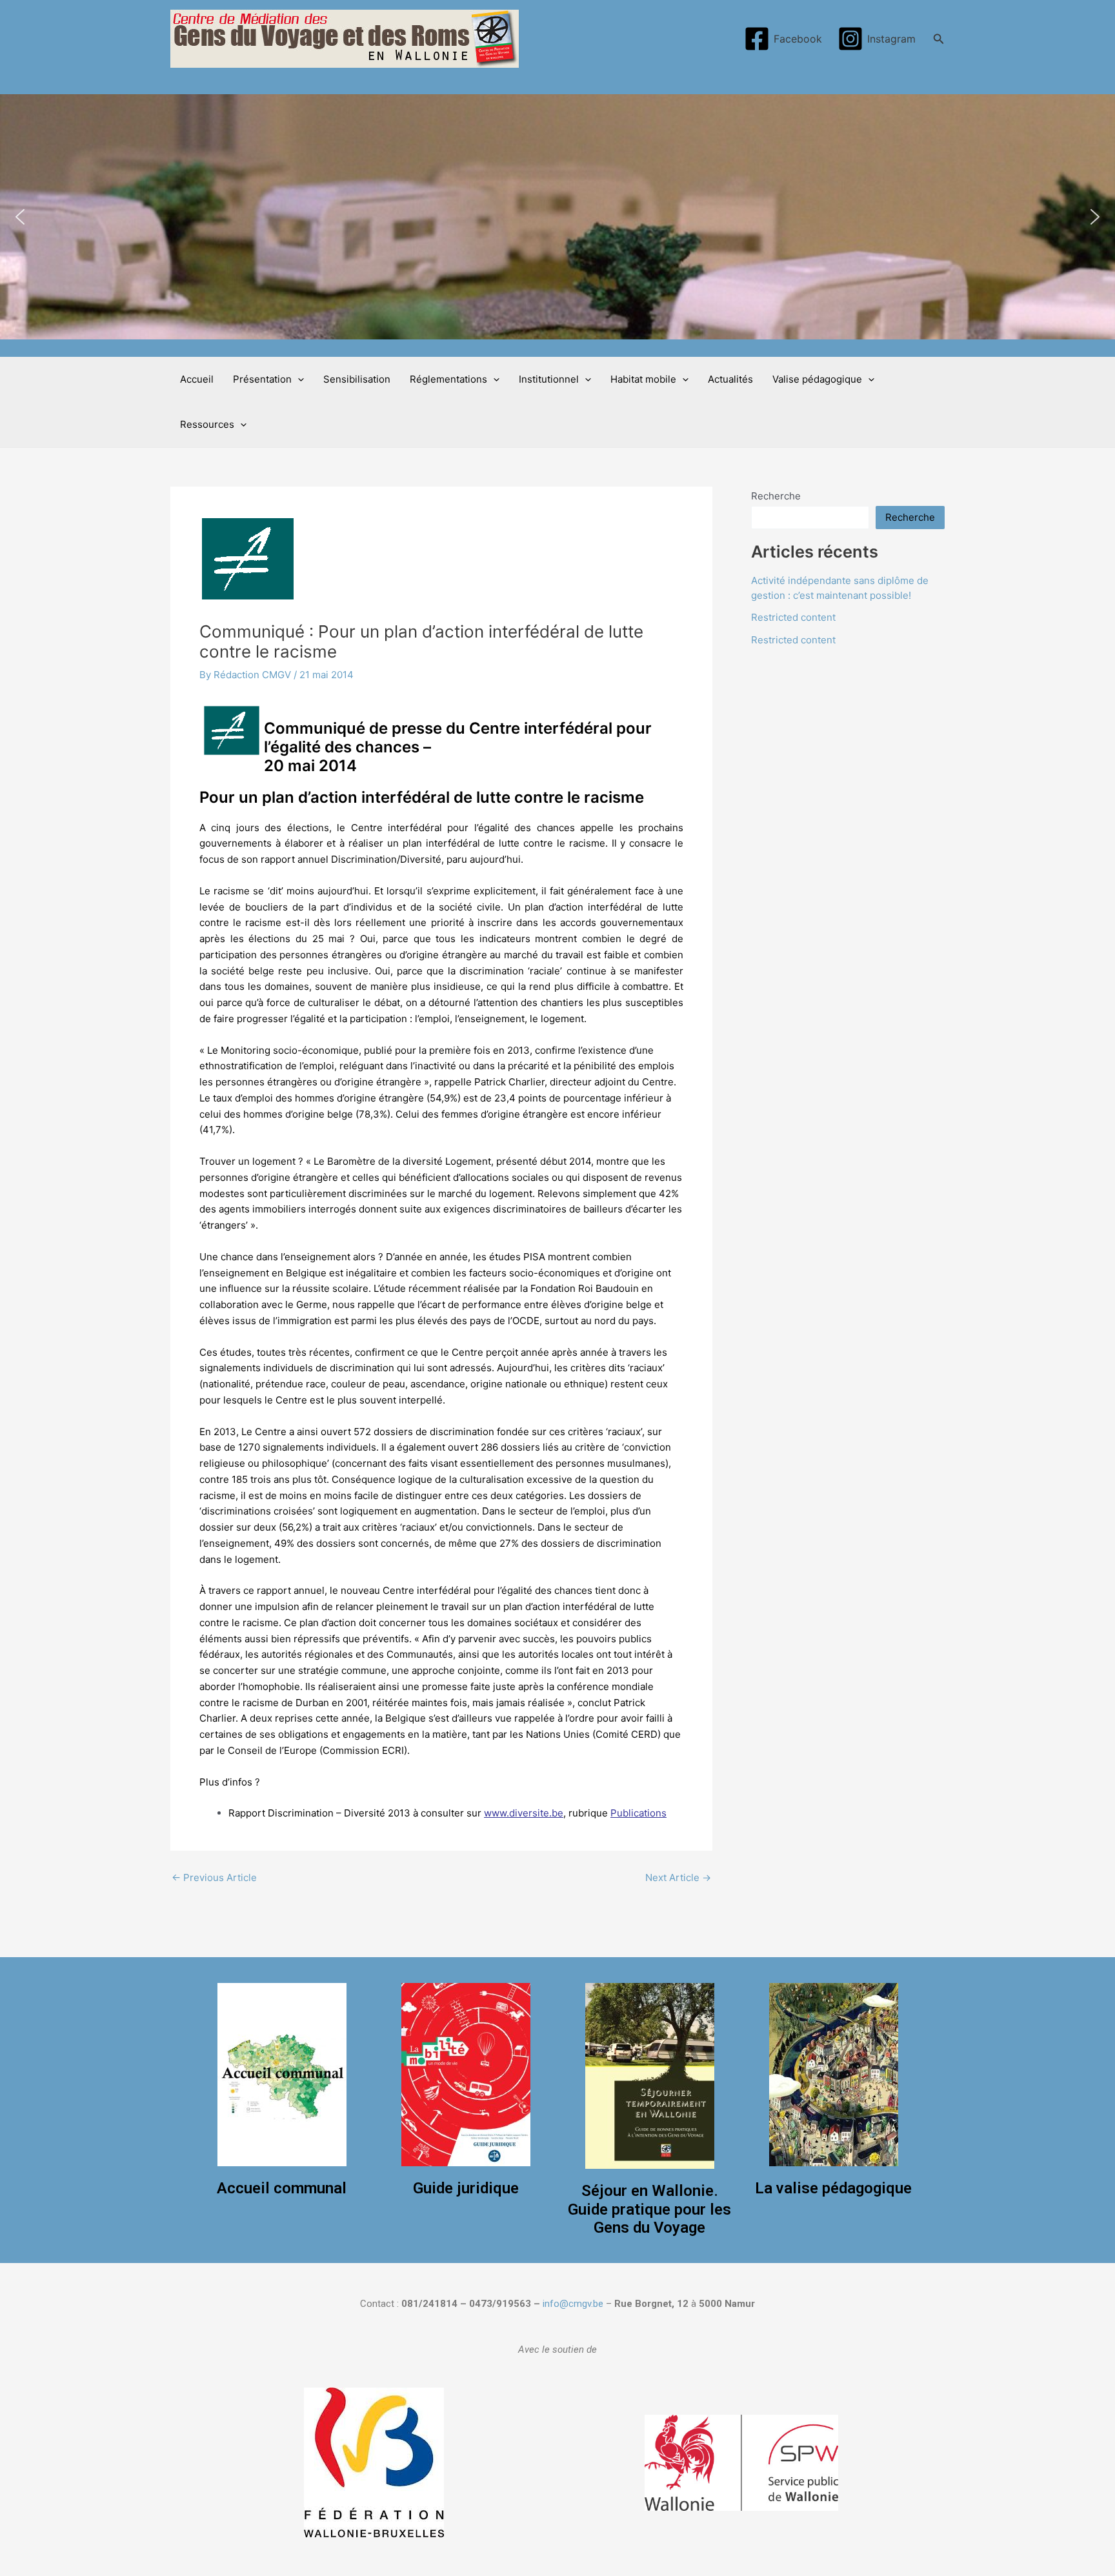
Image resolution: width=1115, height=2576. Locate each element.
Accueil (197, 379)
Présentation (262, 379)
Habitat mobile (643, 379)
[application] (298, 379)
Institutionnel (549, 379)
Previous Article (214, 1877)
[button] (20, 217)
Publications (638, 1813)
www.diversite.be (524, 1813)
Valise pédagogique (817, 379)
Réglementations (448, 379)
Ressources (207, 424)
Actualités (730, 379)
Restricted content (793, 617)
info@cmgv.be (573, 2304)
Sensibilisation (357, 379)
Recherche (776, 496)
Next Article (678, 1877)
